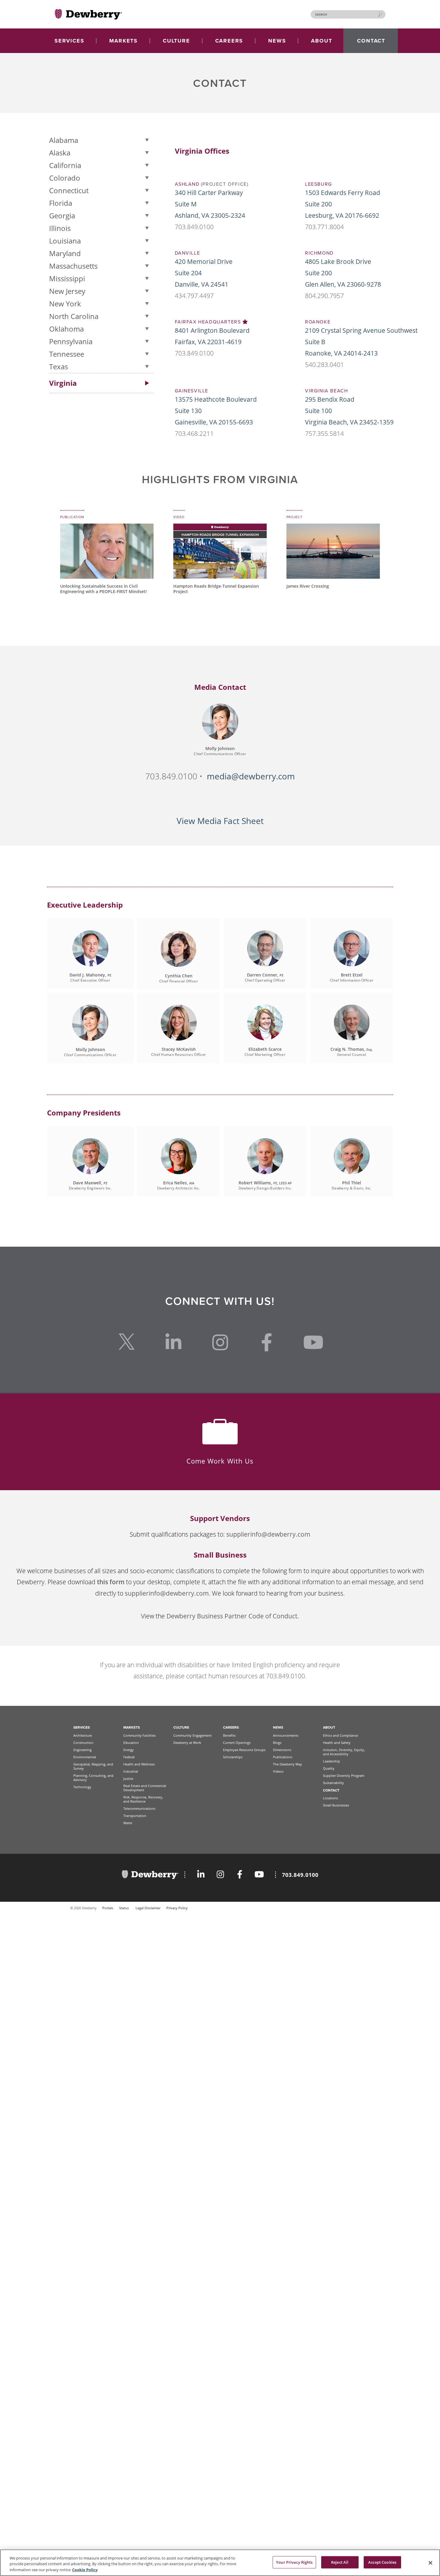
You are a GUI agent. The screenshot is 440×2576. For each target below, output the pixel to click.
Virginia (63, 383)
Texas (59, 366)
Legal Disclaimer (148, 1908)
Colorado (65, 178)
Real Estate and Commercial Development (145, 1788)
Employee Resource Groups (244, 1750)
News (278, 1727)
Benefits (229, 1735)
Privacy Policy (177, 1908)
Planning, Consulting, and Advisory (93, 1778)
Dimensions (282, 1750)
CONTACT (371, 41)
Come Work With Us (220, 1461)
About (329, 1727)
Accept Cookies (382, 2562)
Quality (329, 1768)
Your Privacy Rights (294, 2562)
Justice (128, 1778)
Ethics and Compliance (340, 1735)
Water (128, 1823)
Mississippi (67, 278)
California (65, 165)
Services (82, 1727)
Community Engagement (192, 1735)
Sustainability (333, 1783)
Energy (129, 1750)
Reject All (340, 2562)
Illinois (60, 228)
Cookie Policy (85, 2570)
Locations (330, 1798)
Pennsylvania (71, 341)
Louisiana (65, 241)
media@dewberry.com (251, 776)
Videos (278, 1771)
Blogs (277, 1743)
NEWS (277, 41)
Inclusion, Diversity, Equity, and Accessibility (344, 1752)
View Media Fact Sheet (220, 821)
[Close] (430, 2563)
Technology (82, 1787)
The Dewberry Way (287, 1764)
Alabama (64, 140)
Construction (83, 1743)
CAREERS (229, 41)
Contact (331, 1790)
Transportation (135, 1816)
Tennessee (67, 354)
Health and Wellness (139, 1764)
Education (131, 1743)
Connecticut (69, 190)
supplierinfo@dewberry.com (268, 1534)
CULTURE (176, 41)
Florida (61, 203)
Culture (181, 1727)
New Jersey (67, 291)
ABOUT (321, 41)
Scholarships (233, 1757)
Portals (108, 1908)
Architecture (83, 1735)
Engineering (82, 1750)
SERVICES (69, 41)
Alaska (60, 153)
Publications (283, 1757)
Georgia (62, 216)
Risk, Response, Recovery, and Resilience (143, 1799)
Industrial (131, 1771)
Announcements (286, 1735)
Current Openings (237, 1743)
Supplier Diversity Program (344, 1775)
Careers (231, 1727)
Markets (132, 1727)
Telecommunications (139, 1808)
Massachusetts (73, 266)
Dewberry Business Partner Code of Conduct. (233, 1616)
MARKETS (123, 41)
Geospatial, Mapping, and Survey (93, 1766)
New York (65, 304)
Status (124, 1908)
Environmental (85, 1757)
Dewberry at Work (187, 1743)
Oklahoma (66, 329)
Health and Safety (337, 1743)
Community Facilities (139, 1735)
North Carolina (74, 316)
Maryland (65, 253)
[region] (220, 2563)
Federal (129, 1757)
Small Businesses (336, 1805)
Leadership (331, 1761)
